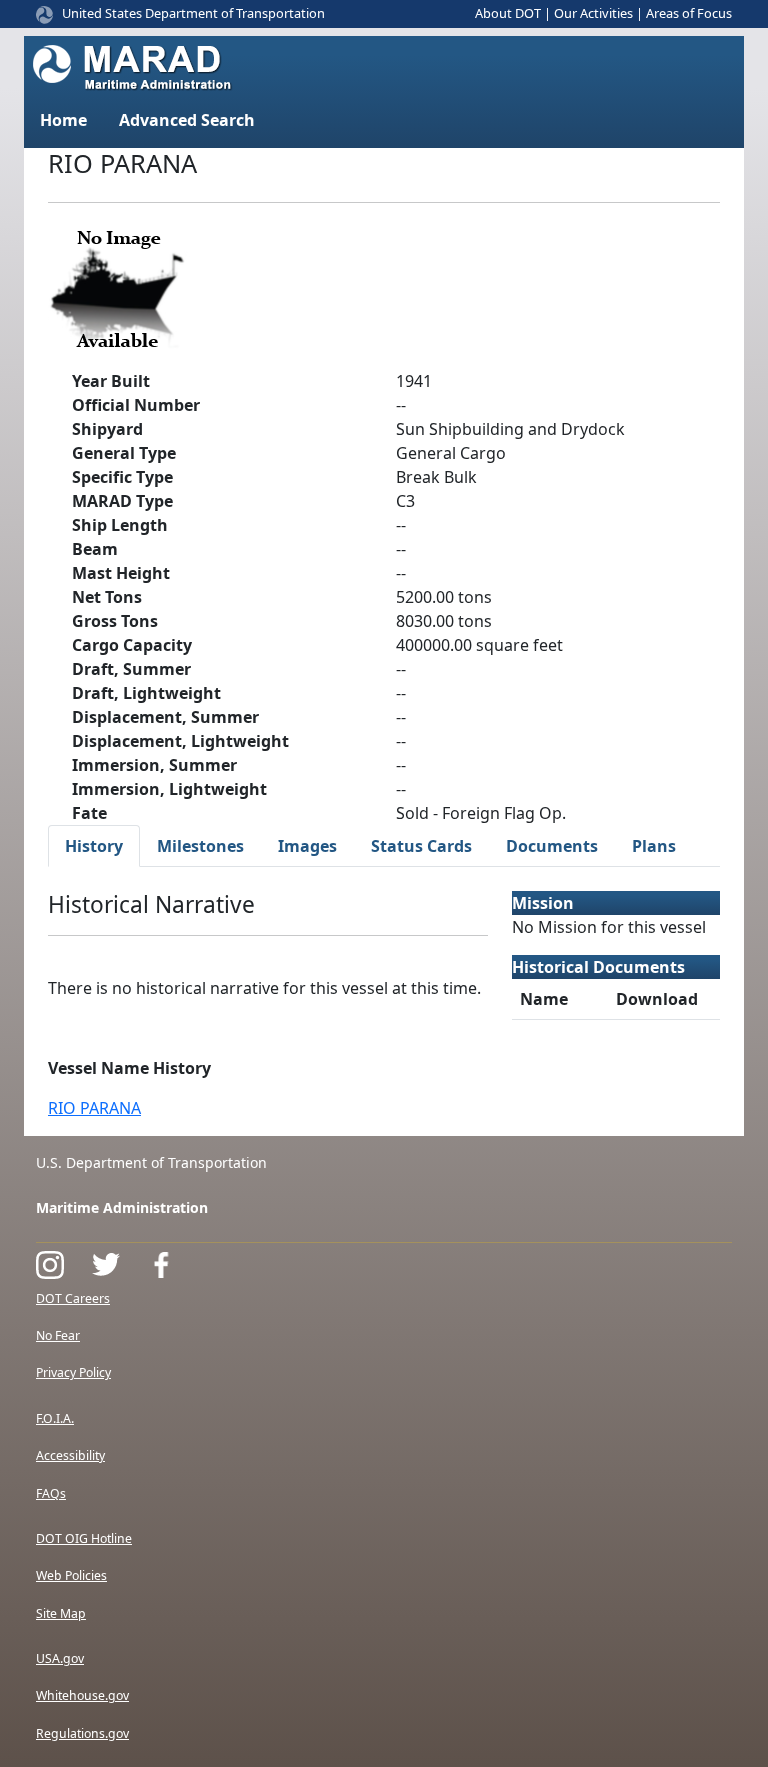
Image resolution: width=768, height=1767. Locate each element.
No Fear (58, 1335)
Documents (552, 846)
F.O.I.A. (55, 1418)
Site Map (61, 1613)
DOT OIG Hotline (84, 1538)
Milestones (200, 846)
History (94, 846)
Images (307, 846)
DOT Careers (73, 1298)
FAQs (51, 1493)
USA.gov (60, 1658)
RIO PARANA (94, 1108)
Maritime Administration (122, 1207)
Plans (654, 846)
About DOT (508, 13)
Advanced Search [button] (187, 120)
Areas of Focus (689, 13)
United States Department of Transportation (193, 13)
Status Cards (421, 846)
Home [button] (63, 120)
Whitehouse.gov (82, 1695)
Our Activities (593, 13)
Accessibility (70, 1455)
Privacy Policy (73, 1372)
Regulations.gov (82, 1733)
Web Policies (71, 1575)
